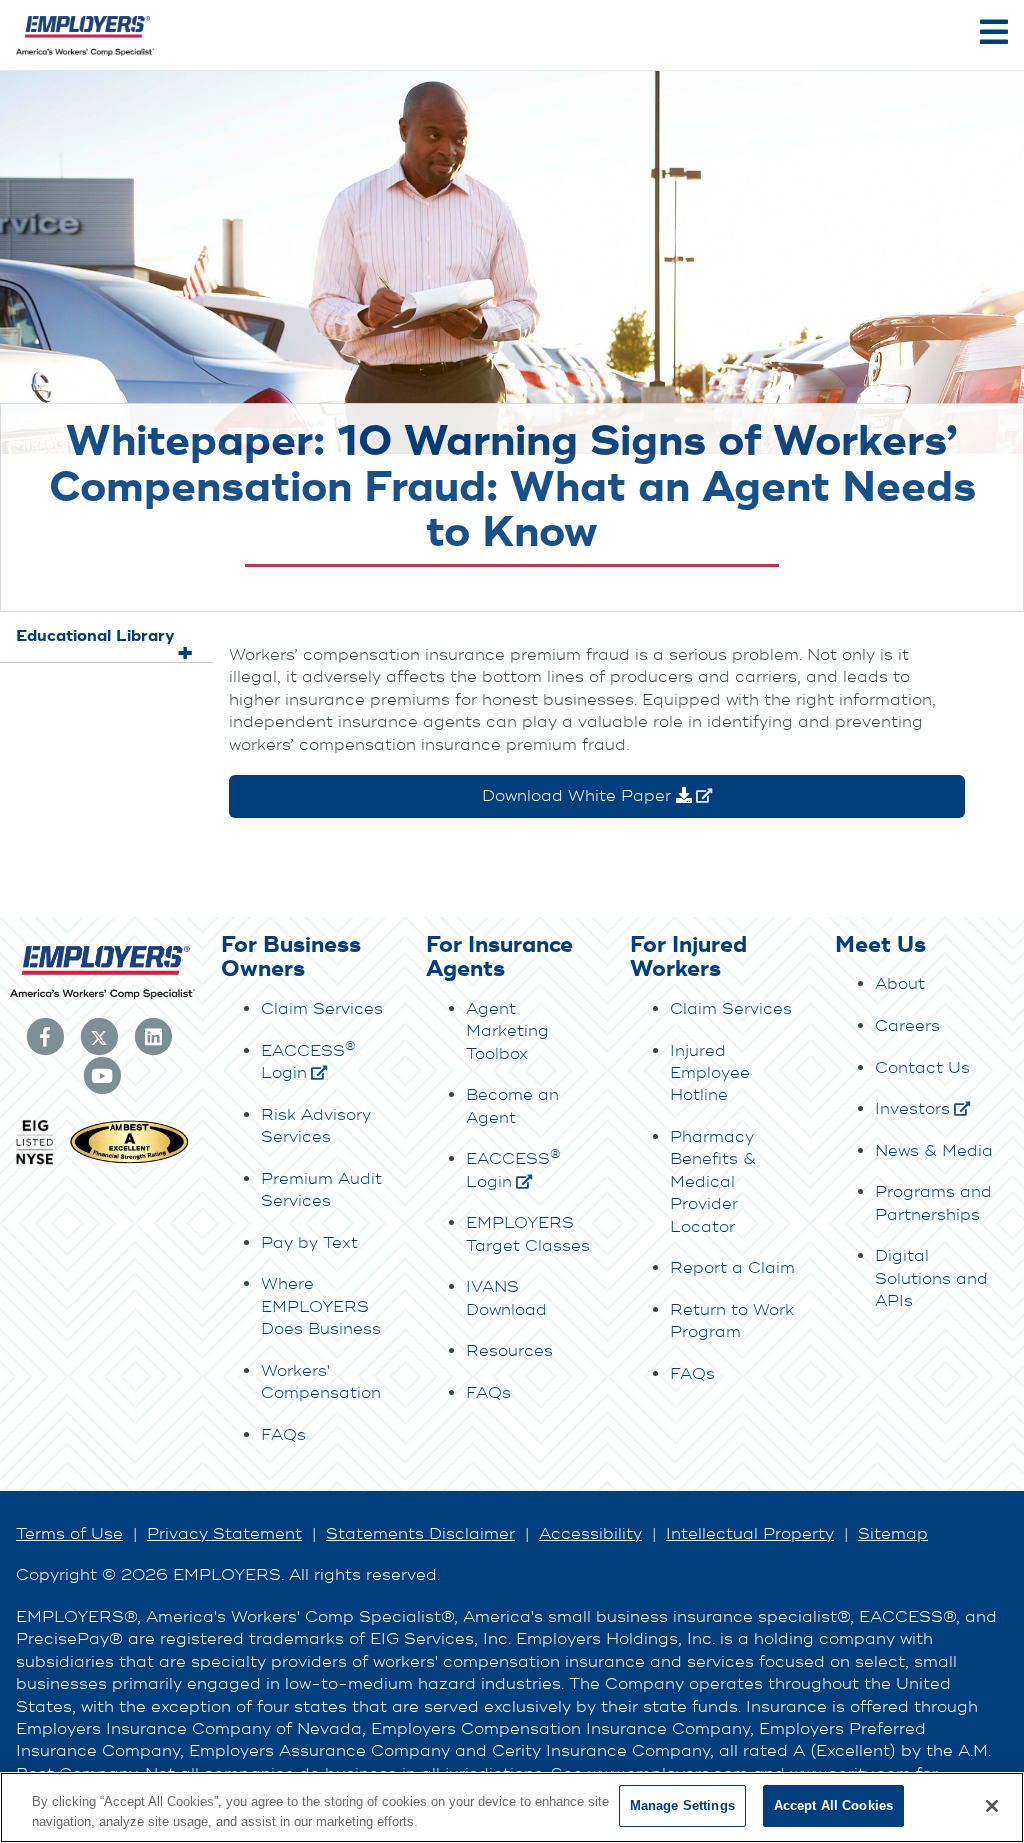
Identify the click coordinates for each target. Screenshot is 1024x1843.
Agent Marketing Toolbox (507, 1031)
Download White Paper (579, 796)
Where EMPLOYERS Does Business (321, 1306)
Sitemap (893, 1534)
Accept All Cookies (833, 1805)
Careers (907, 1026)
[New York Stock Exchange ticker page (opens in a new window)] (34, 1162)
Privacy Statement (224, 1534)
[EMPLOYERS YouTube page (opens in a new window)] (102, 1074)
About (900, 984)
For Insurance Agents (499, 957)
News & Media (934, 1151)
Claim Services (322, 1009)
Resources (509, 1351)
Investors (912, 1109)
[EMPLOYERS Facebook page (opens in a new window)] (45, 1036)
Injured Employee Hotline (710, 1073)
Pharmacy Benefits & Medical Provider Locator (713, 1182)
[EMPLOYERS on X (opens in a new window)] (99, 1036)
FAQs (283, 1435)
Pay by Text (309, 1243)
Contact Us (922, 1068)
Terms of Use (69, 1534)
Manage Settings (682, 1805)
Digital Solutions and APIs (931, 1278)
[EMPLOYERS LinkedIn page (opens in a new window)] (153, 1036)
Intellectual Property (750, 1534)
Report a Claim (732, 1268)
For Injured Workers (688, 957)
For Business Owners (291, 957)
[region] (512, 1807)
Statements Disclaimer (420, 1534)
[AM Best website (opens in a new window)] (129, 1162)
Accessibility (590, 1534)
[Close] (992, 1806)
